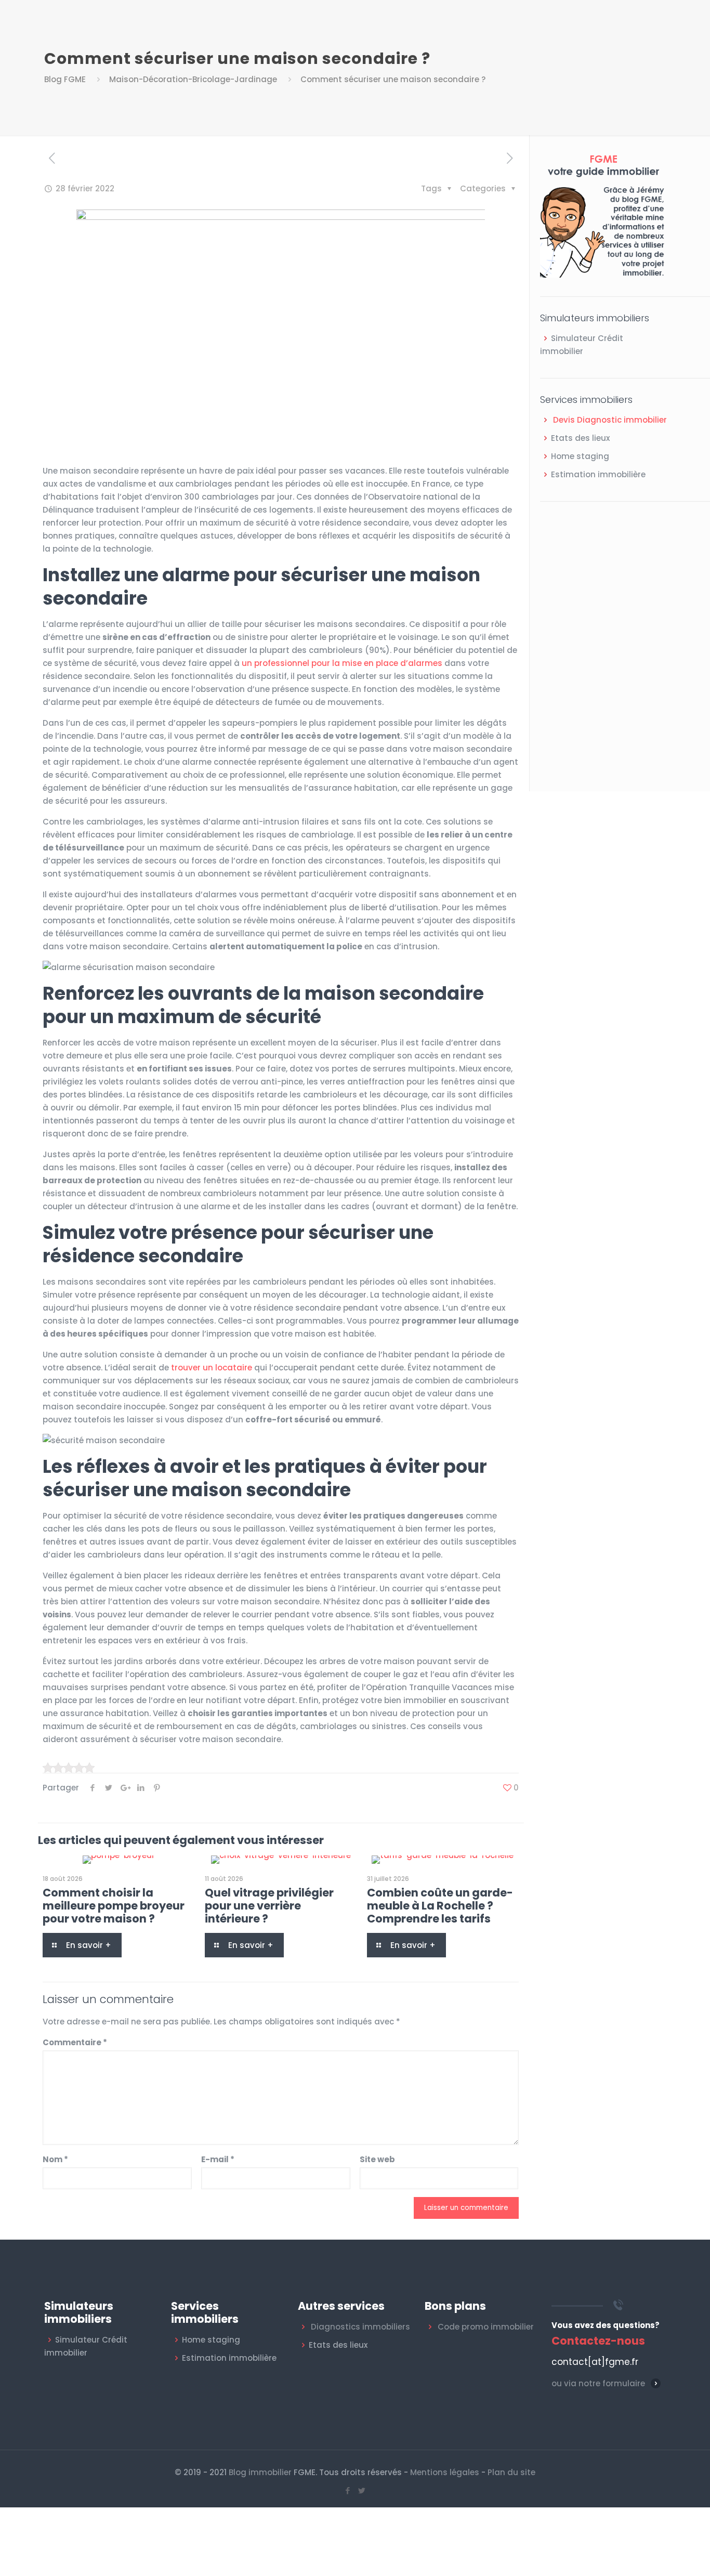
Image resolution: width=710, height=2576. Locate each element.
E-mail (218, 2159)
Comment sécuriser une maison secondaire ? (393, 79)
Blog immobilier (260, 2472)
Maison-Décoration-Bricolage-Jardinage (193, 79)
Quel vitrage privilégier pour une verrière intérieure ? (269, 1906)
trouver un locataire (212, 1368)
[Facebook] (348, 2490)
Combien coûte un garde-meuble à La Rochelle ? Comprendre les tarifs (440, 1906)
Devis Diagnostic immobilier (610, 420)
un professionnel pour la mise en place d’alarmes (342, 663)
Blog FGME (65, 79)
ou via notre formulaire (598, 2383)
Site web (377, 2159)
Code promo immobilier (486, 2327)
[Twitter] (362, 2490)
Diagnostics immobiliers (360, 2327)
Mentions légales (445, 2472)
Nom (55, 2159)
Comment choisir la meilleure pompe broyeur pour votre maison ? (114, 1906)
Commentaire (75, 2042)
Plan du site (511, 2472)
